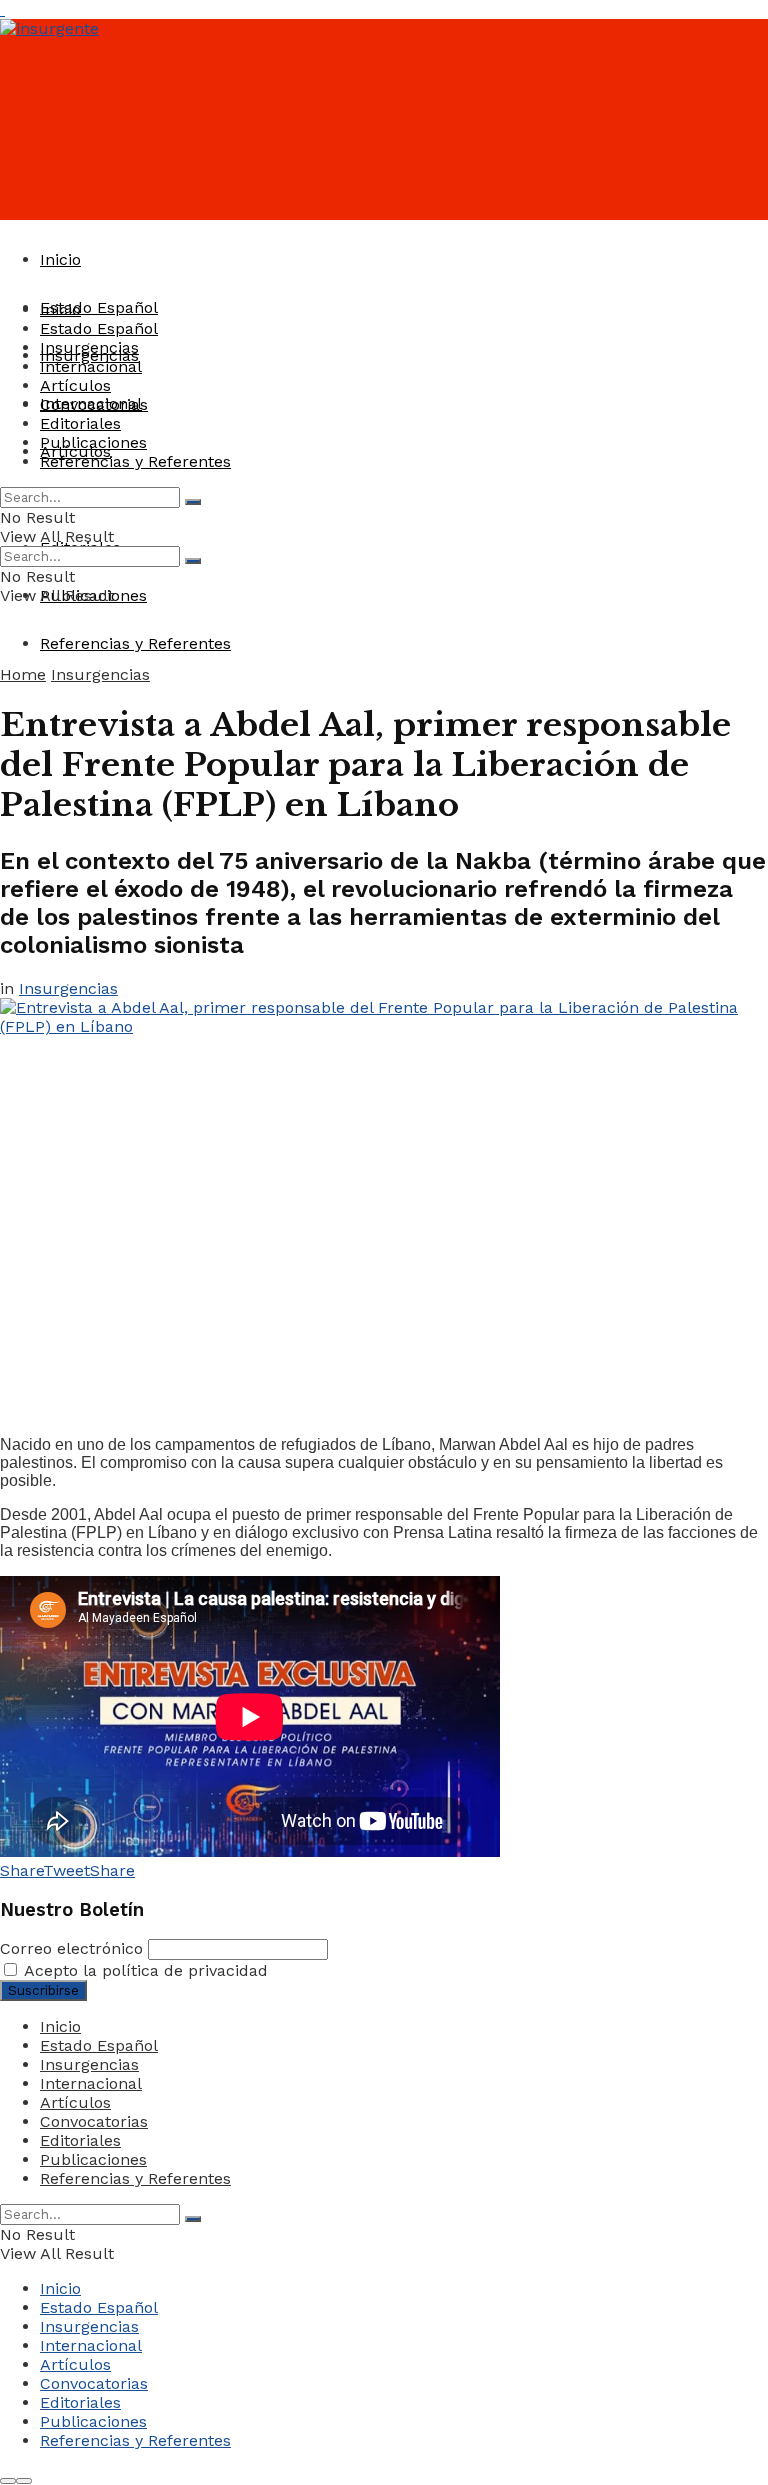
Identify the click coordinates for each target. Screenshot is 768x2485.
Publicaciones (93, 442)
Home (23, 674)
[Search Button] (193, 502)
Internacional (91, 366)
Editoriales (80, 423)
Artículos (75, 385)
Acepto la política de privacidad (144, 1970)
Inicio (60, 259)
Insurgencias (89, 347)
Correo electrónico (71, 1948)
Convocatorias (94, 404)
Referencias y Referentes (135, 643)
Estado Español (99, 307)
